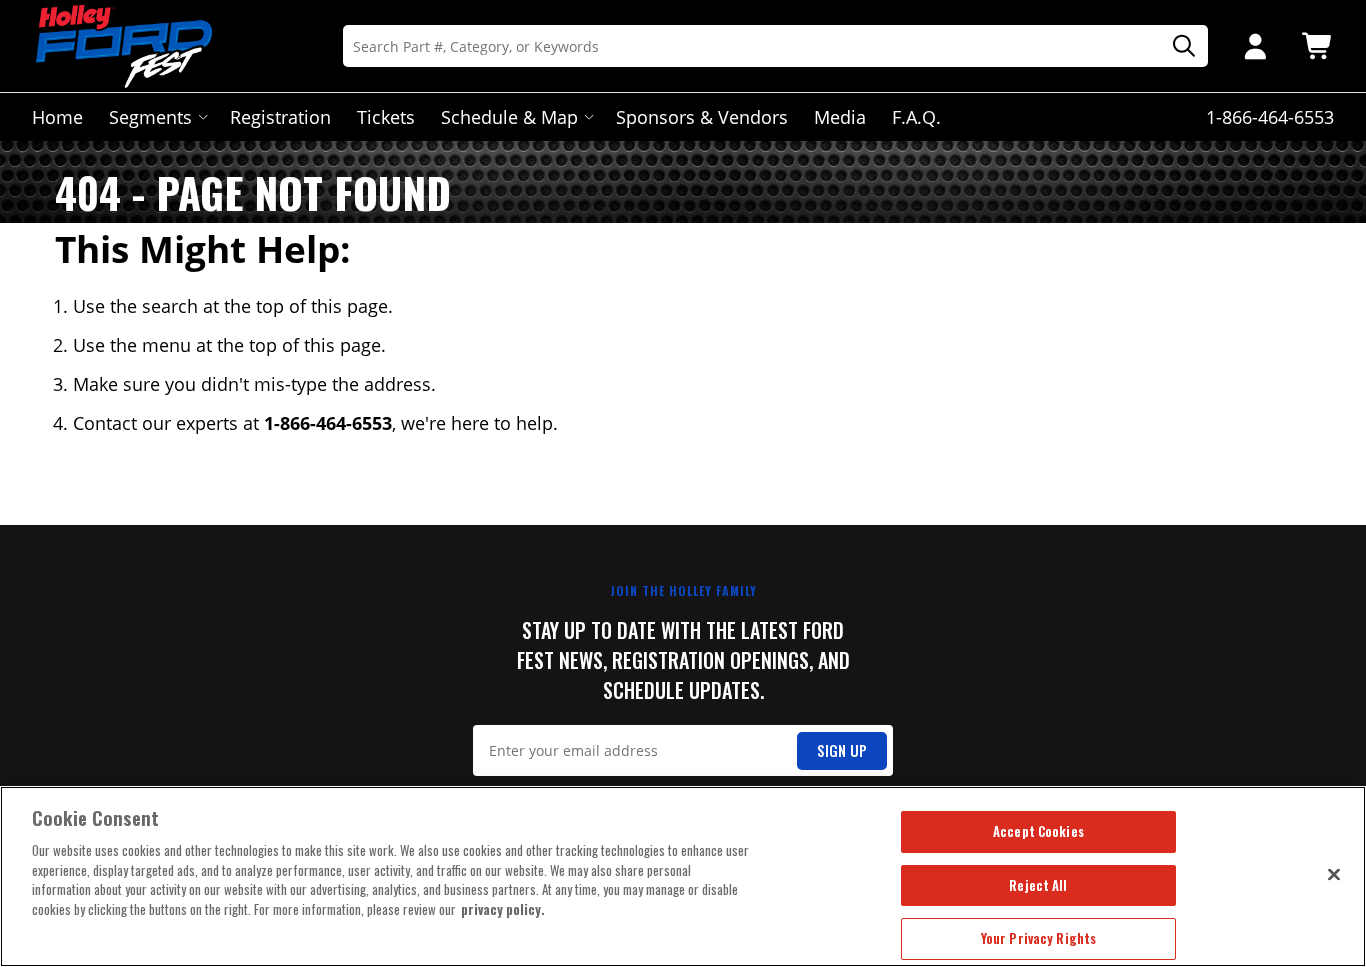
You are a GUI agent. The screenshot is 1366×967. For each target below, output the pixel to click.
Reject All (1038, 885)
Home (57, 117)
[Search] (1177, 46)
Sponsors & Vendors (702, 117)
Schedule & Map (509, 117)
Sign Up (842, 750)
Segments (150, 117)
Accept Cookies (1038, 831)
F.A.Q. (916, 117)
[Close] (1334, 874)
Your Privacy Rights (1038, 938)
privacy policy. (503, 909)
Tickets (386, 117)
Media (840, 117)
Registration (280, 117)
